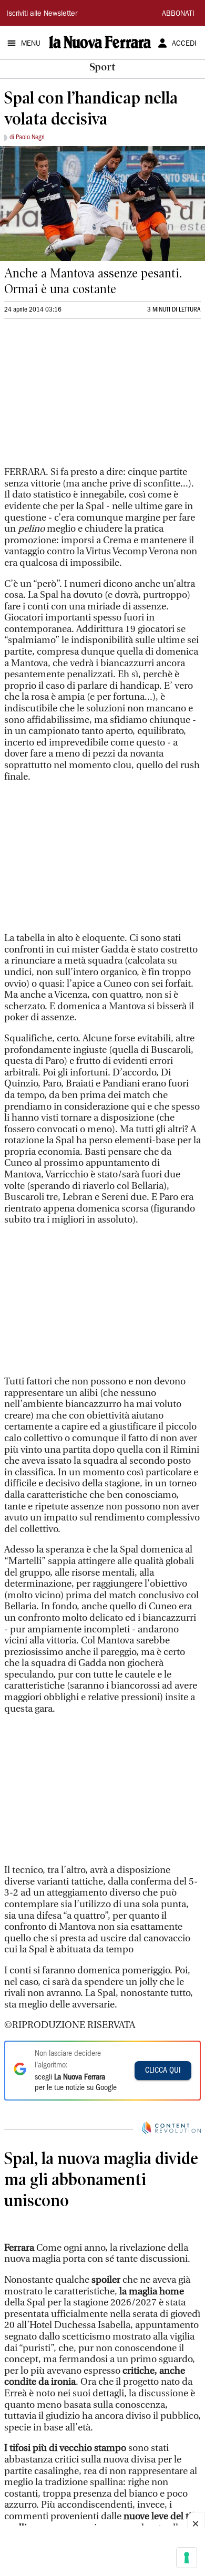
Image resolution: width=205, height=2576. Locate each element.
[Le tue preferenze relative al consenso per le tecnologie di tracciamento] (187, 2558)
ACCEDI (184, 44)
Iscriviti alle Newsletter (42, 14)
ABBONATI (178, 14)
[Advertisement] (83, 397)
